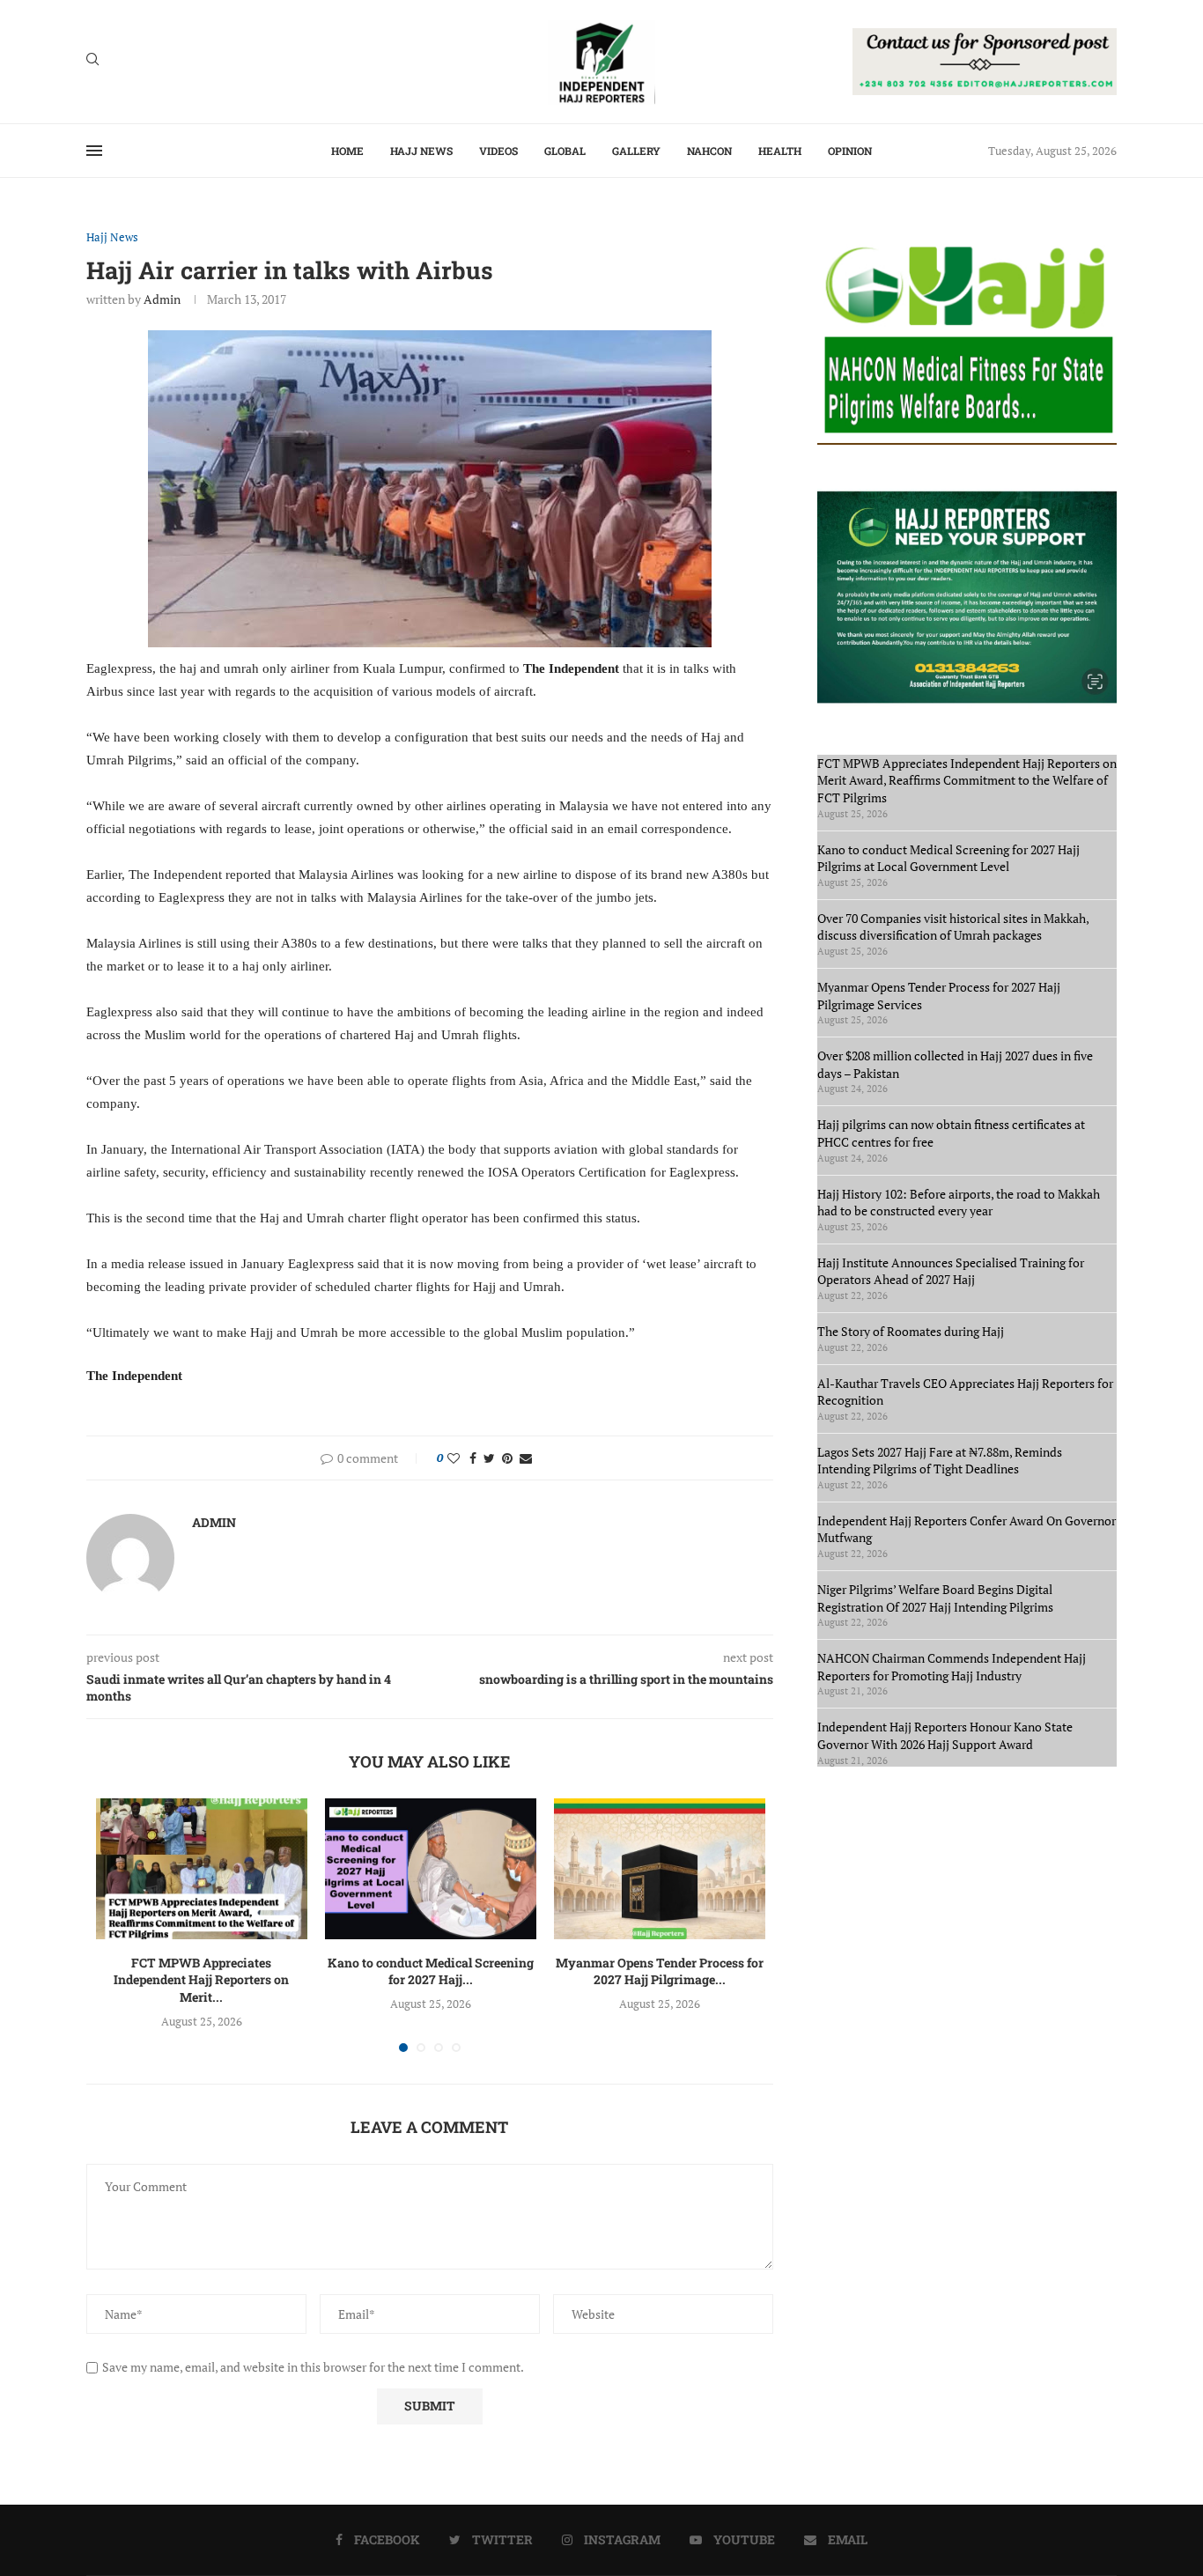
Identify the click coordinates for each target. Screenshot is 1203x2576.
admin (162, 299)
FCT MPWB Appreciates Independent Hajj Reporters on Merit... (201, 1980)
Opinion (850, 151)
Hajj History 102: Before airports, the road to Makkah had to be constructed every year (959, 1203)
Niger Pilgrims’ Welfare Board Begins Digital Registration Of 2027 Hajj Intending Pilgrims (935, 1598)
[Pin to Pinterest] (507, 1458)
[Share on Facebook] (473, 1458)
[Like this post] (454, 1458)
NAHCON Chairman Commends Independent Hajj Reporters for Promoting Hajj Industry (952, 1667)
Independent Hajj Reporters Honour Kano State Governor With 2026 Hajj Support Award (945, 1735)
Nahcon (709, 151)
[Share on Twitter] (489, 1458)
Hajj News (421, 151)
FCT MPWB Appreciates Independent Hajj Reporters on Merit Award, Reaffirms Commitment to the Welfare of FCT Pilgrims (967, 780)
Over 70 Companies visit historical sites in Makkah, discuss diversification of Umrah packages (953, 927)
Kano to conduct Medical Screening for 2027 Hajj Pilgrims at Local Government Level (948, 858)
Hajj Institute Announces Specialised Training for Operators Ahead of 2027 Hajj (951, 1271)
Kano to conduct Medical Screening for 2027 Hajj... (431, 1971)
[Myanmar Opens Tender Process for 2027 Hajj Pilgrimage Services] (660, 1869)
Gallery (636, 151)
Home (347, 151)
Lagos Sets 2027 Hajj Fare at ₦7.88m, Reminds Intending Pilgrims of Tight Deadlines (940, 1461)
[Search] (92, 61)
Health (780, 151)
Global (565, 151)
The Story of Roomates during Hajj (911, 1331)
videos (498, 151)
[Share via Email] (526, 1458)
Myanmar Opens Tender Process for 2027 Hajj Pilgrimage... (660, 1971)
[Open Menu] (94, 151)
